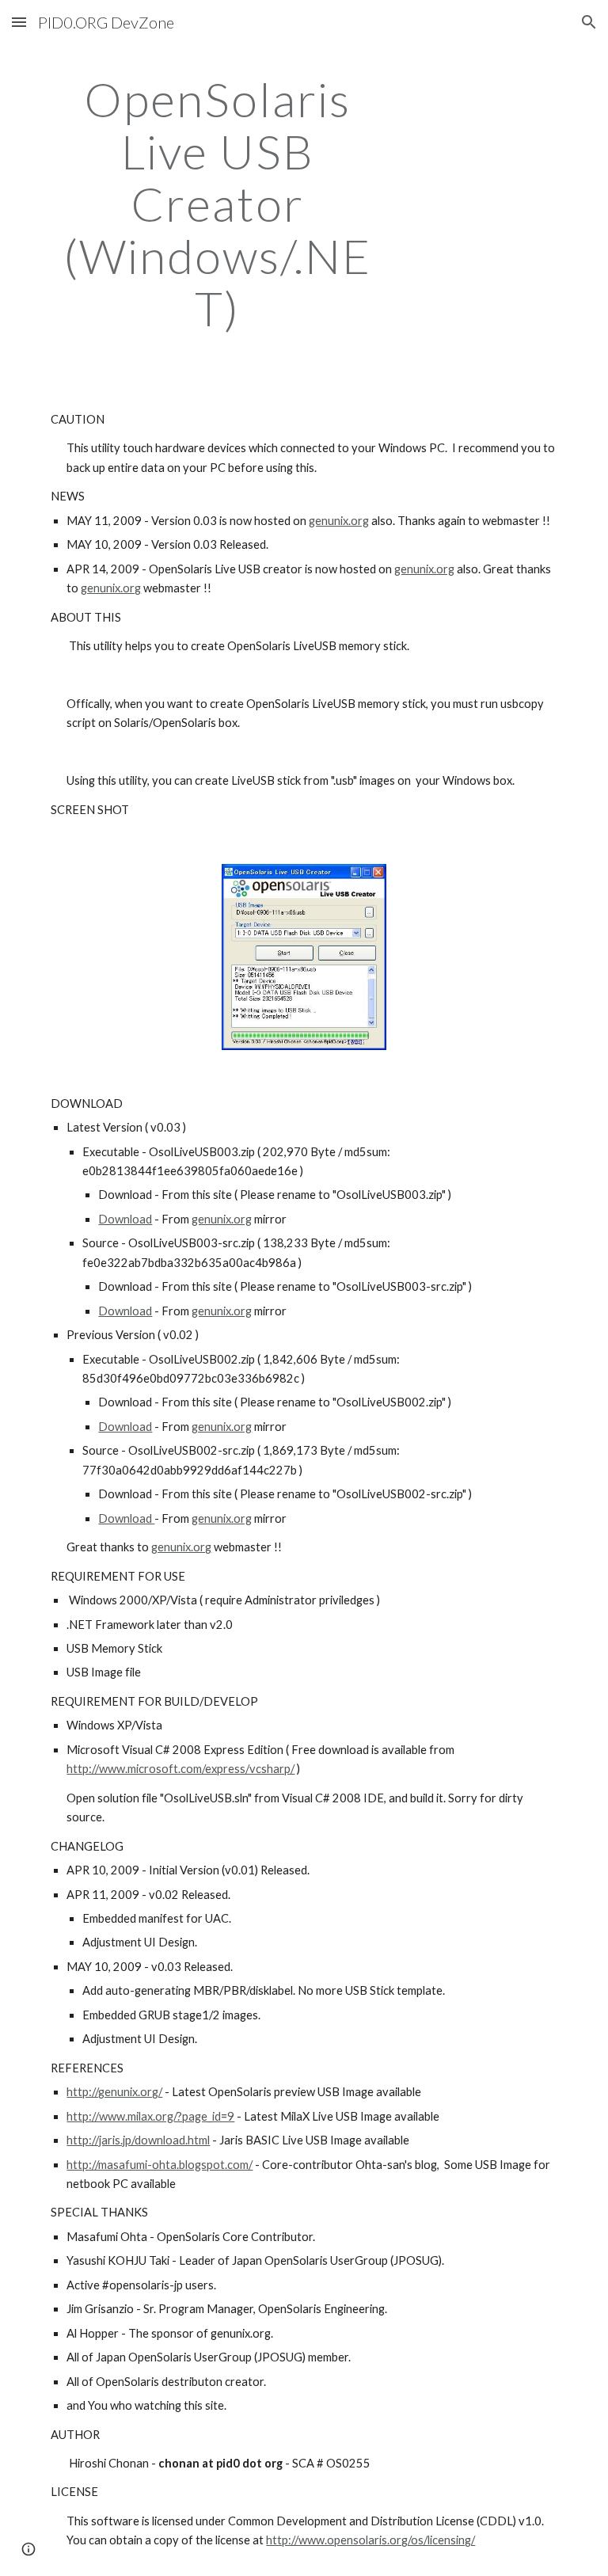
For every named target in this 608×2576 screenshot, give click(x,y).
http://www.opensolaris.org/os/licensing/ (370, 2540)
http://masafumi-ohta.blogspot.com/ (160, 2165)
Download (125, 1219)
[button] (19, 22)
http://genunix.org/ (114, 2092)
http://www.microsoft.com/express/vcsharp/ (180, 1769)
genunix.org (339, 521)
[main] (217, 204)
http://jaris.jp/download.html (138, 2140)
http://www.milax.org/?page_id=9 (150, 2116)
